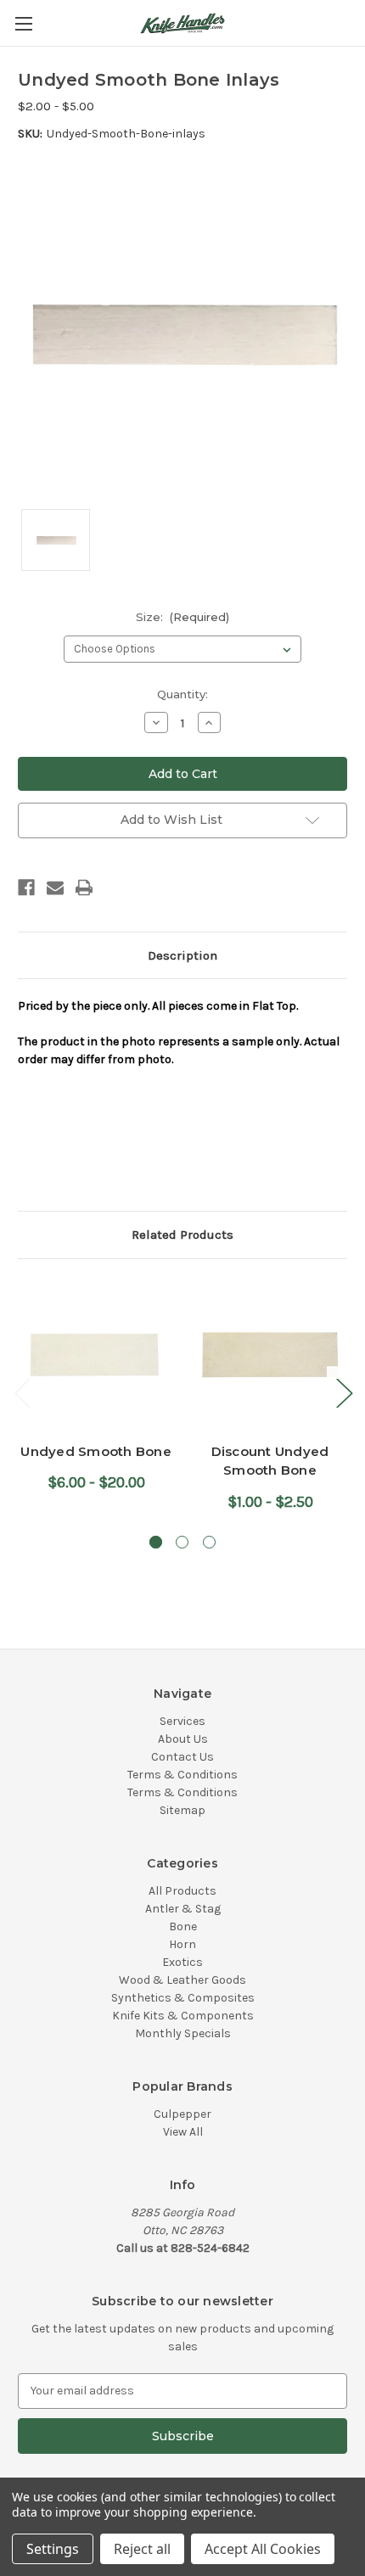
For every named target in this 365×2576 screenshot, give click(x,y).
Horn (182, 1944)
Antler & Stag (183, 1909)
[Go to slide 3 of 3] (209, 1542)
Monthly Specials (183, 2033)
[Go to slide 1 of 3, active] (156, 1542)
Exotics (182, 1962)
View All (183, 2132)
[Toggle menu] (23, 23)
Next (344, 1393)
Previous (22, 1393)
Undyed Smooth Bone (96, 1451)
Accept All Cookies (263, 2549)
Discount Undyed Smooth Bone (270, 1461)
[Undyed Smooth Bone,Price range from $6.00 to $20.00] (96, 1355)
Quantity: (182, 694)
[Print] (84, 888)
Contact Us (182, 1757)
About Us (183, 1739)
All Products (182, 1891)
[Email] (55, 888)
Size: (183, 617)
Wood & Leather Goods (182, 1980)
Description (182, 955)
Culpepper (182, 2114)
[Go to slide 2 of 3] (182, 1542)
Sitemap (182, 1810)
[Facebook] (26, 888)
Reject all (142, 2549)
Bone (183, 1926)
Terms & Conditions (182, 1775)
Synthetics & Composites (183, 1998)
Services (182, 1721)
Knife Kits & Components (183, 2016)
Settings (53, 2549)
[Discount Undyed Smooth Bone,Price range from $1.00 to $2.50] (270, 1355)
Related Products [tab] (182, 1235)
